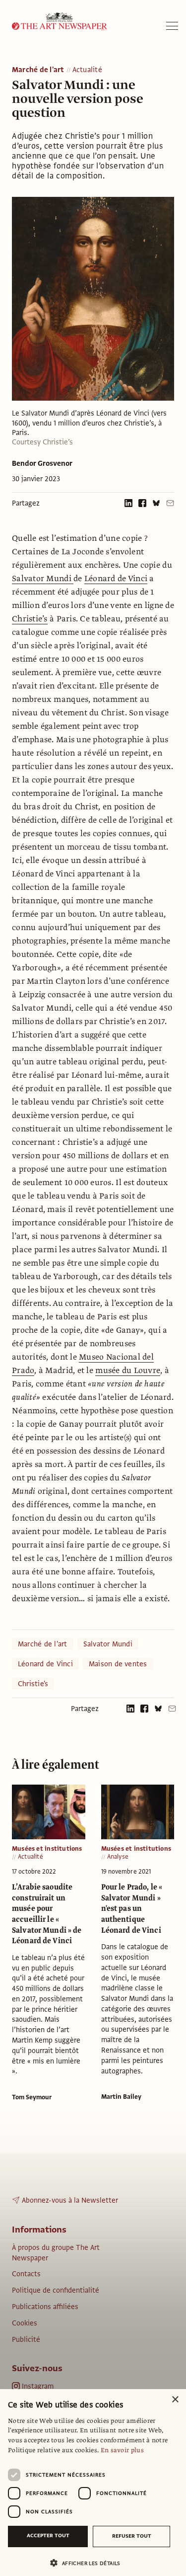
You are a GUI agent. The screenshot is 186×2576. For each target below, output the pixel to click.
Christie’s (30, 619)
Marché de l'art (38, 70)
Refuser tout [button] (132, 2536)
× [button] (175, 2400)
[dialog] (93, 2483)
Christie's (33, 1684)
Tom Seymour (32, 2097)
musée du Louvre (128, 1371)
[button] (89, 2563)
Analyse (118, 1857)
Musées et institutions (47, 1849)
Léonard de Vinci (116, 579)
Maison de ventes (118, 1664)
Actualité (87, 70)
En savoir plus (122, 2450)
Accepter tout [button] (48, 2535)
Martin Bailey (121, 2097)
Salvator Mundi (43, 579)
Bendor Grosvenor (42, 463)
